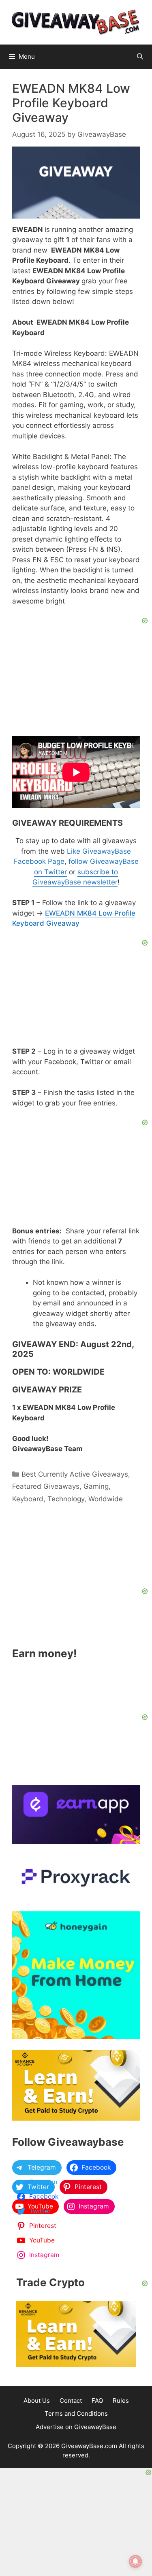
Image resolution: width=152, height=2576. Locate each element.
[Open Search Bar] (140, 57)
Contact (71, 2401)
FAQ (97, 2401)
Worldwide (106, 1499)
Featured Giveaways (46, 1486)
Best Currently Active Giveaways (75, 1474)
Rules (121, 2401)
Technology (66, 1499)
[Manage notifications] (135, 2561)
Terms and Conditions (76, 2413)
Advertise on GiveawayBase (76, 2427)
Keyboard (28, 1499)
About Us (37, 2401)
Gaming (96, 1486)
